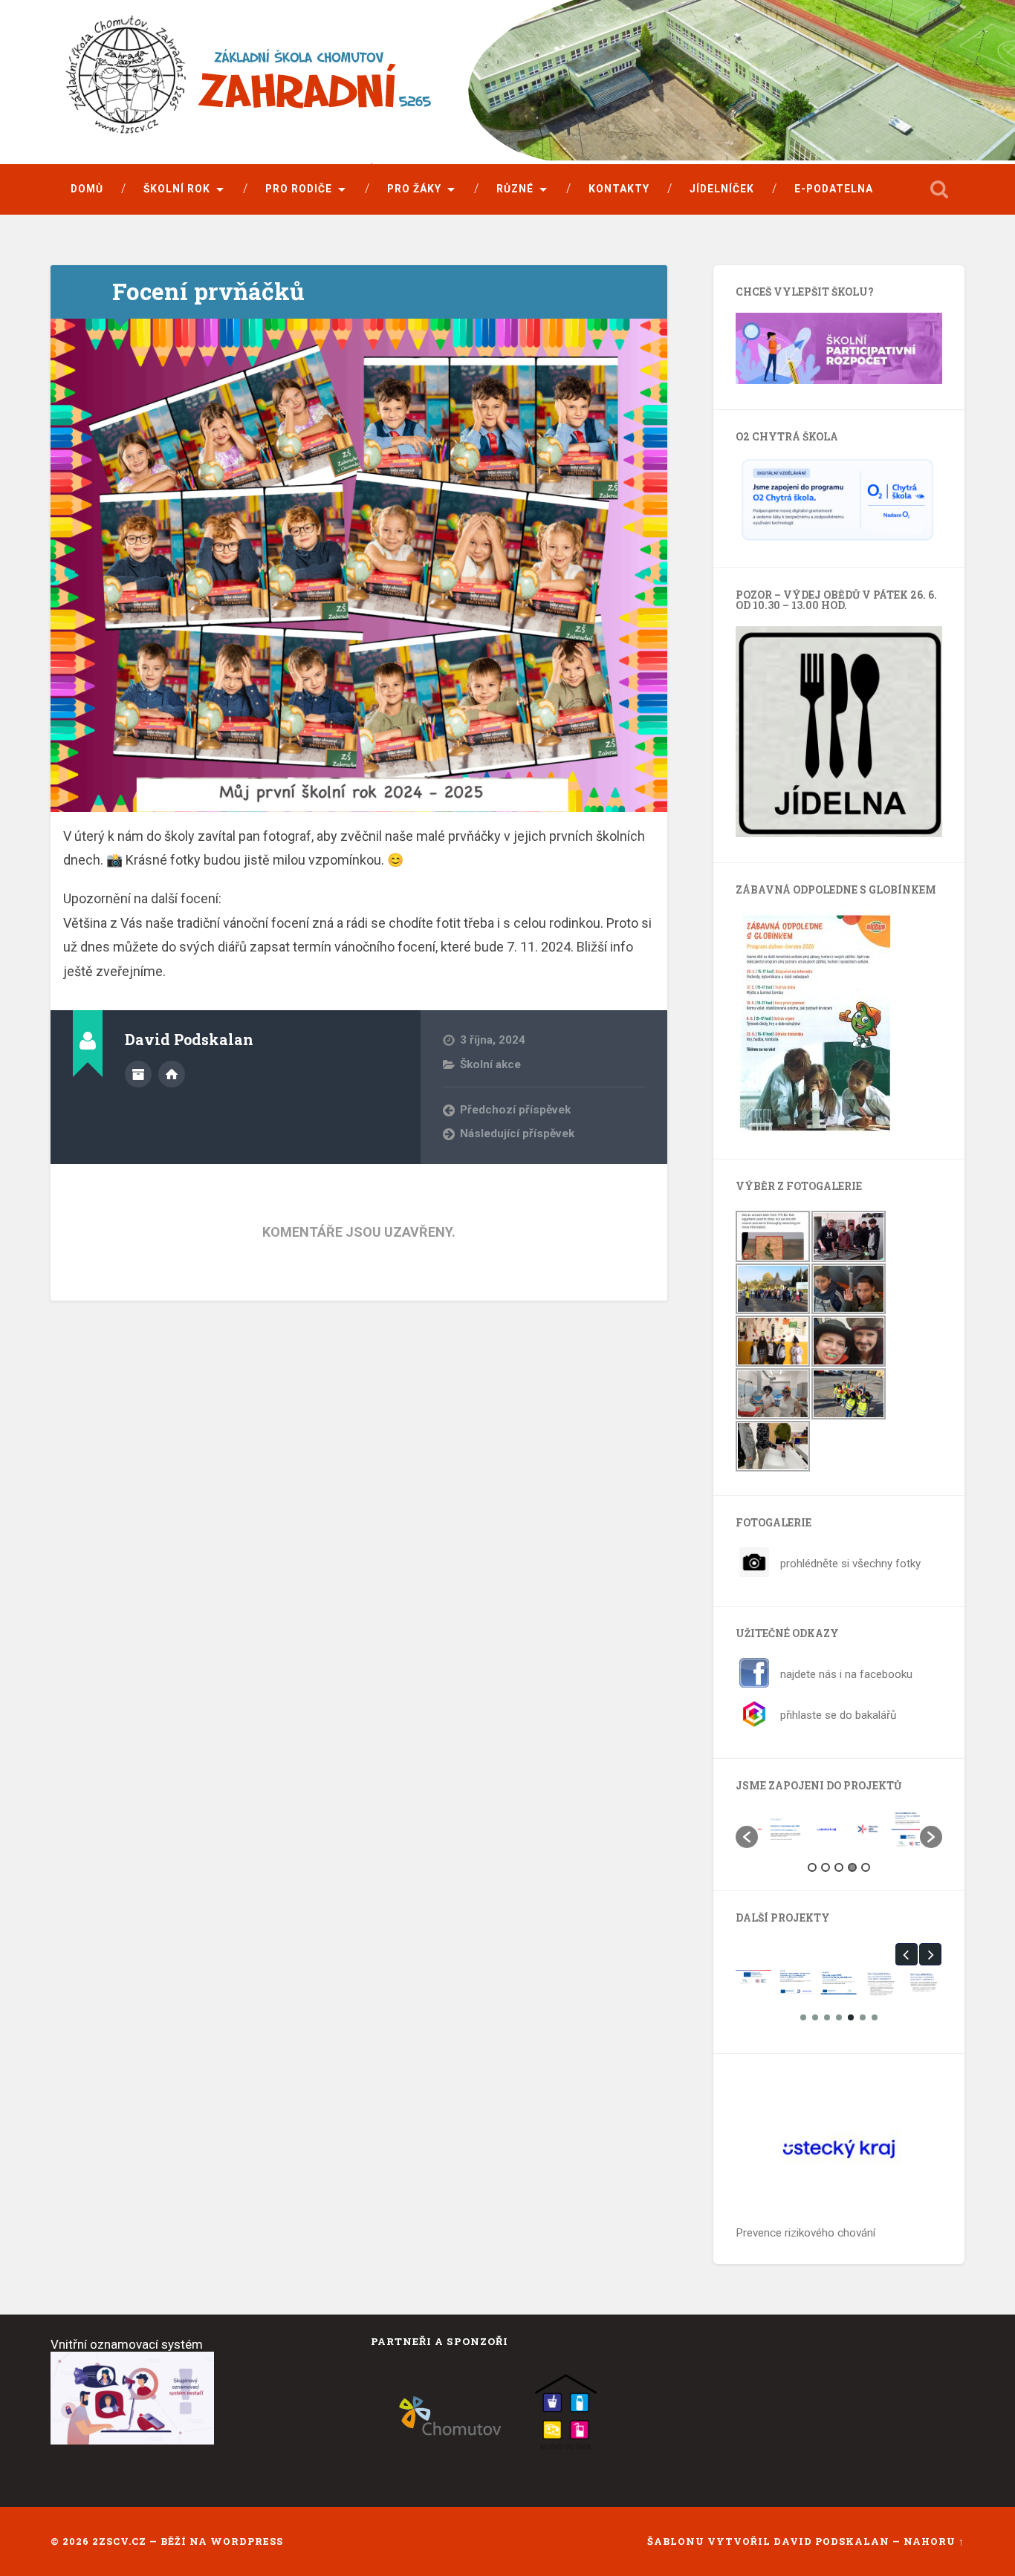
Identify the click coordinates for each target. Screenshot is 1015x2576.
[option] (778, 1830)
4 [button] (852, 1867)
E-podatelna (834, 189)
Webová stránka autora (172, 1074)
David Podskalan (833, 2541)
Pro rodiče (299, 189)
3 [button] (839, 1867)
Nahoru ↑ (934, 2541)
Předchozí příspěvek (515, 1110)
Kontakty (619, 189)
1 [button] (812, 1867)
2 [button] (826, 1867)
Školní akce (490, 1064)
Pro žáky (414, 189)
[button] (747, 1837)
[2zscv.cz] (359, 84)
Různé (515, 189)
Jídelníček (722, 189)
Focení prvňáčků (208, 291)
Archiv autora (138, 1074)
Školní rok (177, 189)
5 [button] (866, 1867)
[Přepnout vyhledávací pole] (939, 189)
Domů (87, 189)
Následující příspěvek (517, 1133)
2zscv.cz (119, 2541)
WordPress (247, 2541)
